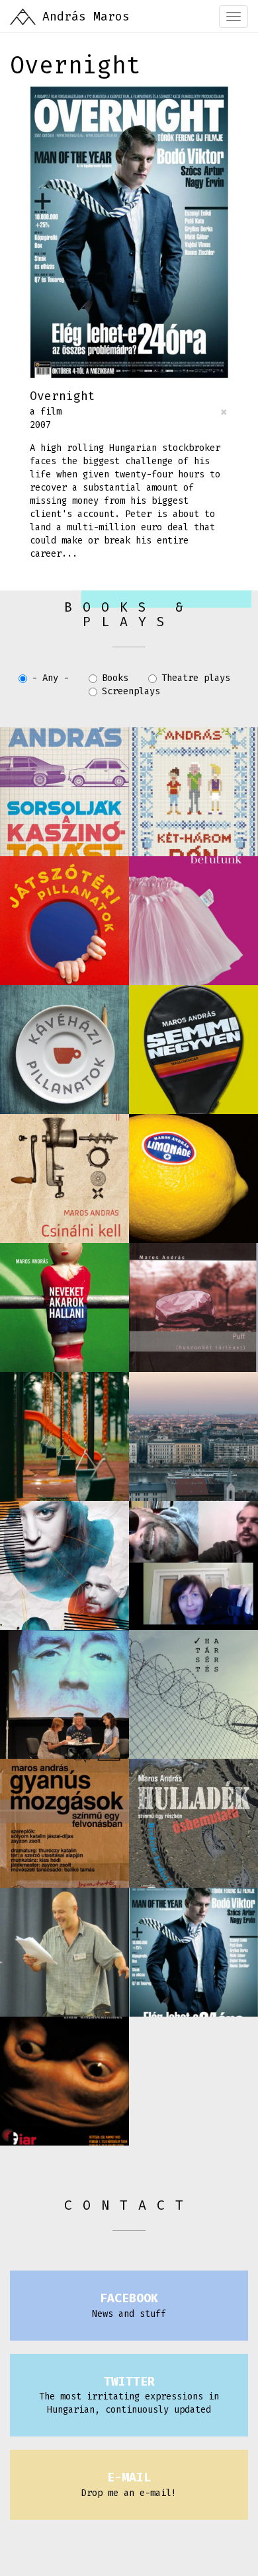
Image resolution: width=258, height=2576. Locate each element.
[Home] (23, 17)
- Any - (50, 678)
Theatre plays (196, 678)
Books (115, 678)
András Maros (86, 17)
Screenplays (131, 691)
